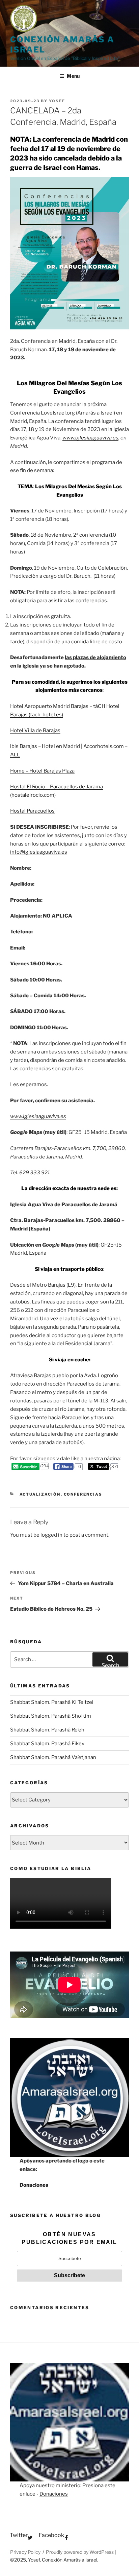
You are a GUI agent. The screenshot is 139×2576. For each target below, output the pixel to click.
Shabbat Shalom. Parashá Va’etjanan (53, 1757)
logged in (51, 1535)
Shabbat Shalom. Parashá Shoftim (51, 1716)
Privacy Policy (25, 2552)
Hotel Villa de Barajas (35, 730)
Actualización (40, 1494)
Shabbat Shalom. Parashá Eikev (47, 1744)
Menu (73, 76)
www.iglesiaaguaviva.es (90, 438)
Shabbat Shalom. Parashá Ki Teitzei (52, 1702)
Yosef (57, 101)
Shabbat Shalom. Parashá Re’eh (47, 1730)
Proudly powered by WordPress (80, 2552)
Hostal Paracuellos (32, 811)
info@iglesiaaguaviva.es (39, 852)
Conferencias (83, 1494)
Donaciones (34, 2185)
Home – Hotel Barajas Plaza (42, 771)
